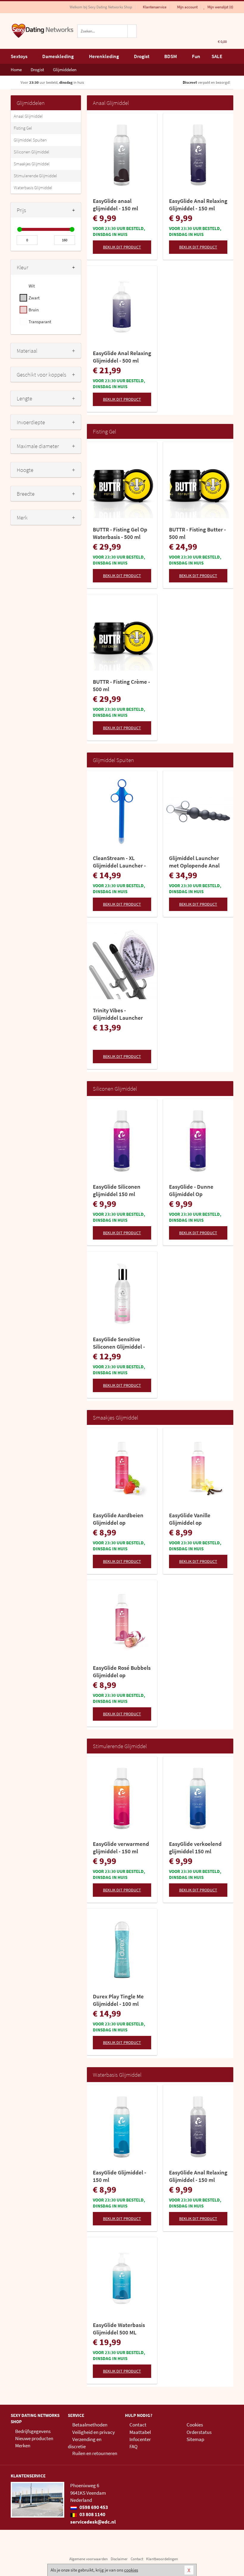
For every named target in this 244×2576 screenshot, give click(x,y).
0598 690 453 (93, 2507)
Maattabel (140, 2432)
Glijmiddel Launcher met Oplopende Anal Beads (194, 862)
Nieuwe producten (34, 2438)
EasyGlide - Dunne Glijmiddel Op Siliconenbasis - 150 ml (197, 1190)
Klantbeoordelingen (162, 2559)
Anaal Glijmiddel (28, 116)
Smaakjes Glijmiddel (32, 164)
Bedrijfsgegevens (33, 2431)
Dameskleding (58, 56)
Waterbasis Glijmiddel (33, 188)
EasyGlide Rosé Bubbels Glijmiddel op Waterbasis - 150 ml (122, 1672)
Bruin (34, 310)
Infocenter (140, 2439)
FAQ (133, 2446)
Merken (23, 2446)
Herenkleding (104, 56)
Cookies (195, 2425)
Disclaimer (119, 2559)
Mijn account (187, 7)
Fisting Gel (23, 128)
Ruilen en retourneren (95, 2453)
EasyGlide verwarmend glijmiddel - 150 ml (121, 1847)
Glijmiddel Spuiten (30, 140)
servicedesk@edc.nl (93, 2522)
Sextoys (19, 56)
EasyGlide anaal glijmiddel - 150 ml (115, 205)
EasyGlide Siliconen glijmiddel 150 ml (117, 1190)
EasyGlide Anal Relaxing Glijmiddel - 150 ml (198, 205)
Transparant (40, 322)
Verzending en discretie (85, 2443)
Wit (32, 286)
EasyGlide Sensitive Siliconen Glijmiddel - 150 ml (119, 1343)
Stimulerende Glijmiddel (35, 176)
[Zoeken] (132, 31)
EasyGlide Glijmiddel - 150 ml (119, 2176)
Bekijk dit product (122, 247)
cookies (131, 2570)
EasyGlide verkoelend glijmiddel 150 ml (195, 1847)
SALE (217, 56)
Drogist (142, 56)
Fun (196, 56)
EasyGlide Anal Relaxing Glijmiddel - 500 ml (122, 357)
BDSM (171, 56)
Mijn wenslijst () (220, 7)
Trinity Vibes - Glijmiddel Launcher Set (118, 1014)
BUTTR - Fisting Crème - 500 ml (121, 685)
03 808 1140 (92, 2514)
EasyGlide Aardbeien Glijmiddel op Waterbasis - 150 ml (118, 1519)
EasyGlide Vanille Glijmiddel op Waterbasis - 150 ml (193, 1519)
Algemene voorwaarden (89, 2559)
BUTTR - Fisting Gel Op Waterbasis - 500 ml (120, 533)
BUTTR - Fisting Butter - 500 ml (197, 533)
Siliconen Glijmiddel (32, 152)
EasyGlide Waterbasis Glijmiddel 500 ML (119, 2329)
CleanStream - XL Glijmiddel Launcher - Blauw (119, 862)
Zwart (34, 298)
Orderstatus (199, 2432)
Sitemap (195, 2439)
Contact (138, 2425)
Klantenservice (155, 7)
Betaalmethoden (90, 2425)
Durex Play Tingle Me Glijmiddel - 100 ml (118, 2000)
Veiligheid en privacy (94, 2432)
